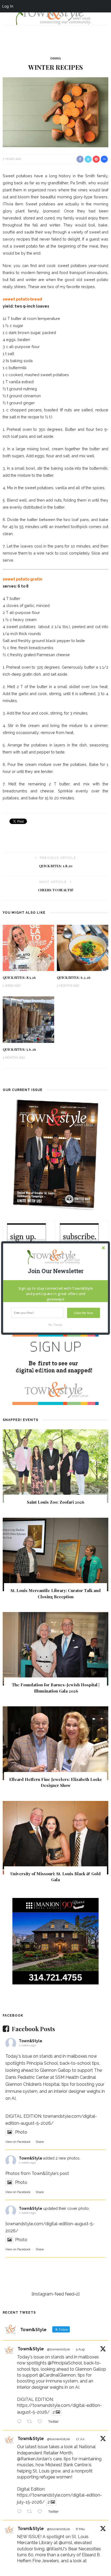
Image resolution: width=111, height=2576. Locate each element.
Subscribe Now (83, 1313)
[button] (55, 1271)
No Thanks (55, 1325)
